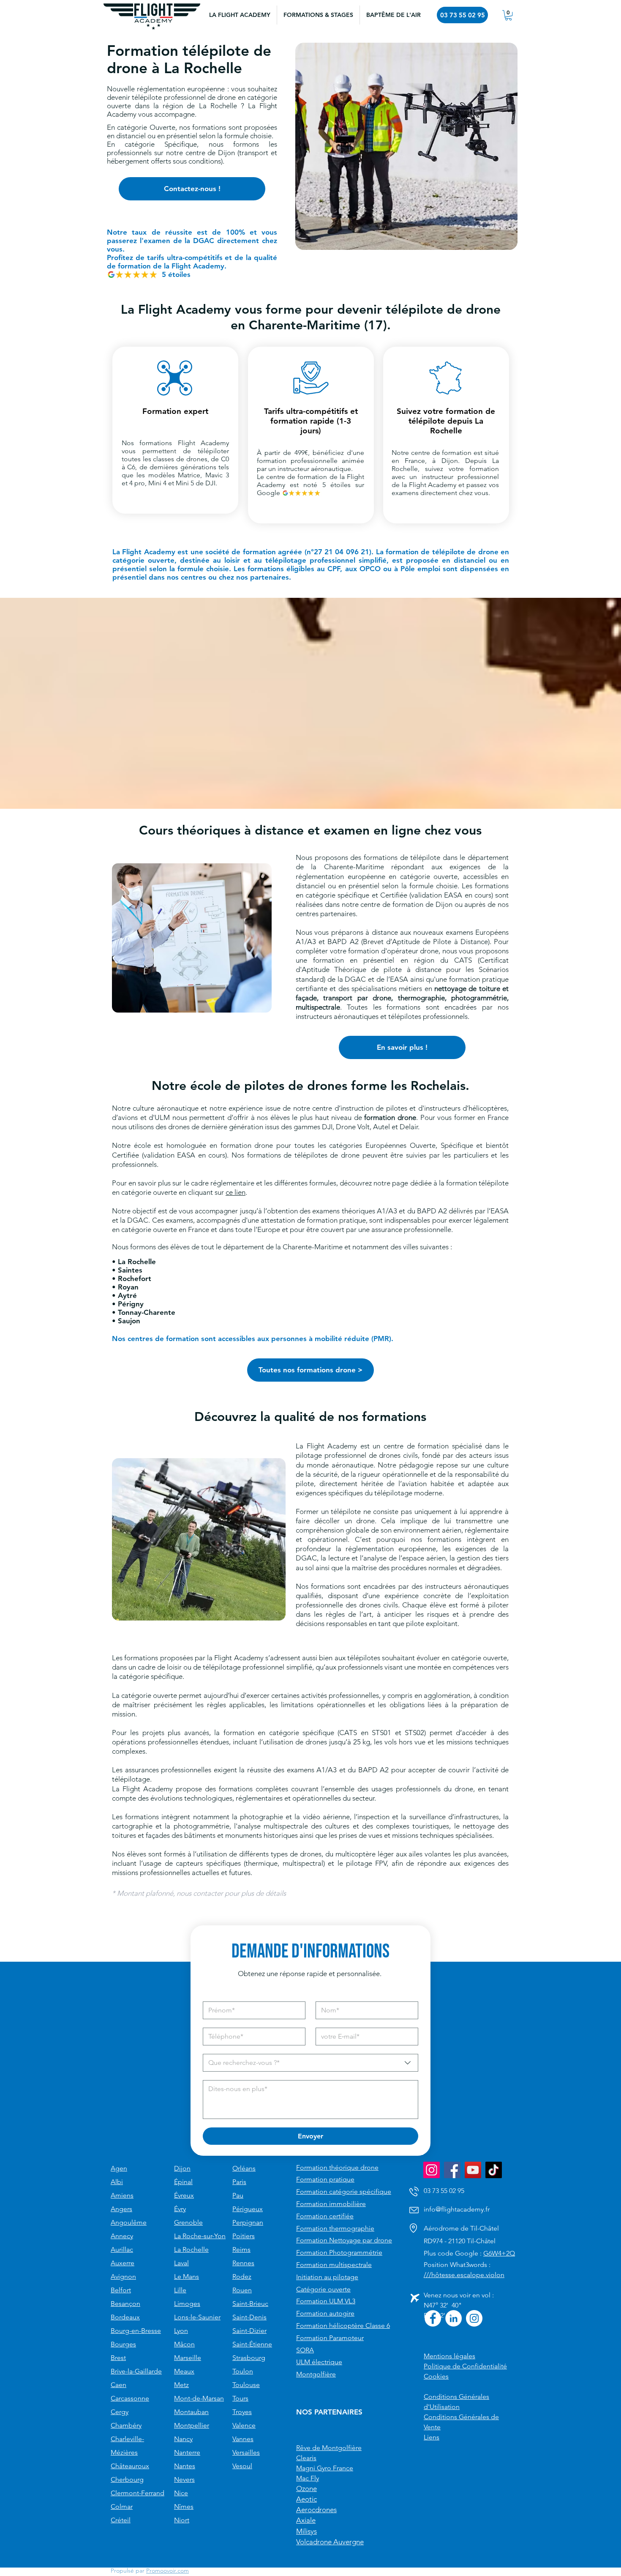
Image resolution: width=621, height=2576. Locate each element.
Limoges (187, 2304)
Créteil (121, 2520)
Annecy (122, 2236)
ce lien (236, 1192)
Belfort (121, 2290)
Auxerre (123, 2263)
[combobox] (310, 2063)
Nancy (183, 2439)
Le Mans (187, 2276)
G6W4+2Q (499, 2253)
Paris (239, 2182)
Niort (182, 2520)
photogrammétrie (479, 998)
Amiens (122, 2195)
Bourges (123, 2344)
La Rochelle (191, 2249)
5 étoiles (176, 274)
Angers (121, 2209)
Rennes (243, 2263)
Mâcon (184, 2344)
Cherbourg (127, 2479)
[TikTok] (494, 2170)
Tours (240, 2398)
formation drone (390, 1117)
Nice (181, 2493)
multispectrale (318, 1007)
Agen (119, 2168)
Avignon (123, 2276)
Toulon (243, 2371)
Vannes (243, 2439)
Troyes (242, 2412)
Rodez (242, 2276)
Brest (118, 2358)
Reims (241, 2249)
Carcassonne (130, 2398)
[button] (318, 15)
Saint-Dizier (249, 2331)
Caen (118, 2385)
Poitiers (244, 2236)
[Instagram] (432, 2170)
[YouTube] (473, 2170)
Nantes (185, 2466)
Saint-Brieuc (250, 2304)
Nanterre (187, 2452)
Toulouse (246, 2385)
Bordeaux (125, 2317)
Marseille (188, 2358)
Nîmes (184, 2506)
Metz (181, 2385)
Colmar (122, 2506)
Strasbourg (249, 2358)
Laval (181, 2263)
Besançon (125, 2304)
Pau (238, 2195)
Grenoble (188, 2222)
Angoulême (129, 2222)
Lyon (181, 2331)
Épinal (183, 2182)
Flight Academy (203, 443)
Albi (117, 2182)
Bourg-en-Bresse (136, 2331)
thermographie (421, 998)
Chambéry (126, 2425)
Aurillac (122, 2249)
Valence (244, 2425)
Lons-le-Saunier (197, 2317)
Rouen (242, 2290)
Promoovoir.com (168, 2571)
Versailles (246, 2452)
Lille (180, 2290)
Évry (180, 2209)
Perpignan (248, 2222)
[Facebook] (452, 2170)
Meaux (184, 2371)
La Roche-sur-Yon (200, 2236)
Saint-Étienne (252, 2344)
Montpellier (192, 2425)
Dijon (182, 2168)
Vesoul (242, 2466)
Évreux (184, 2195)
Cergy (120, 2412)
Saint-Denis (249, 2317)
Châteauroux (130, 2466)
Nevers (184, 2479)
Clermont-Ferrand (138, 2493)
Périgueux (248, 2209)
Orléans (244, 2168)
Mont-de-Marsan (199, 2398)
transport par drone (357, 998)
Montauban (191, 2412)
